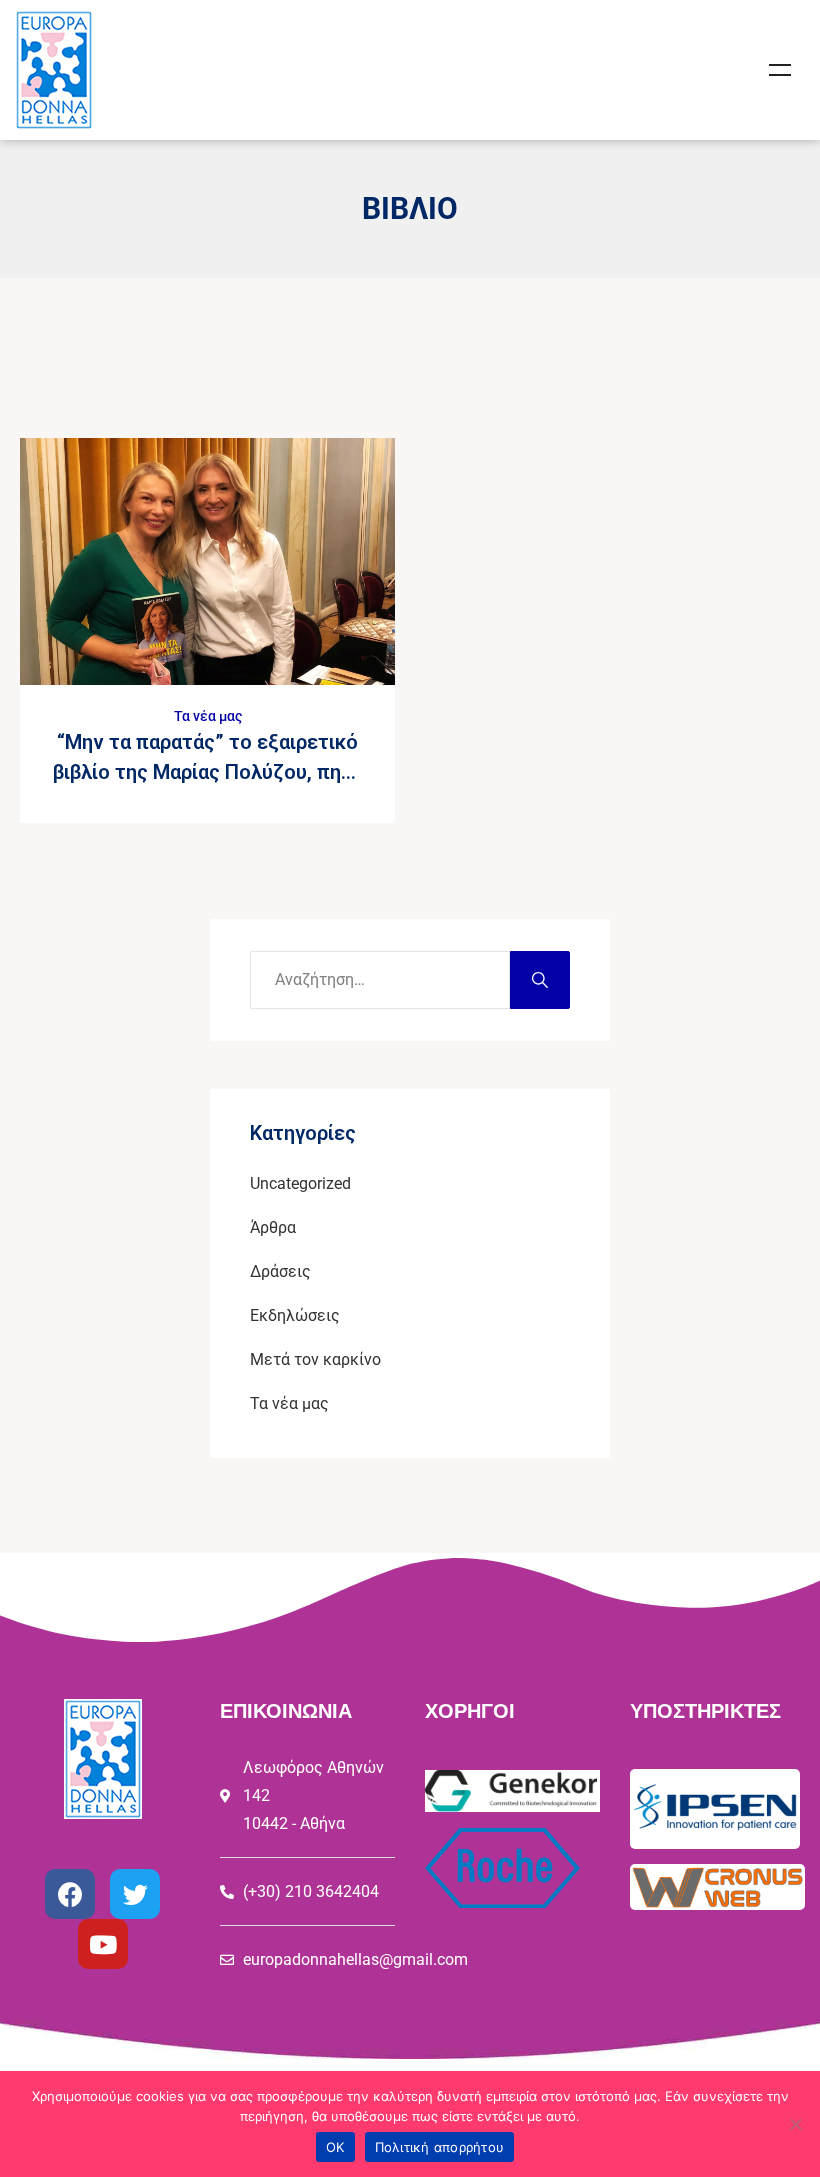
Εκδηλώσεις (295, 1315)
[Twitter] (135, 1894)
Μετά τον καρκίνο (315, 1359)
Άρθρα (273, 1227)
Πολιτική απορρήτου (440, 2147)
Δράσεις (280, 1271)
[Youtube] (103, 1944)
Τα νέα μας (208, 716)
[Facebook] (70, 1894)
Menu (780, 70)
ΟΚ (335, 2147)
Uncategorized (300, 1183)
